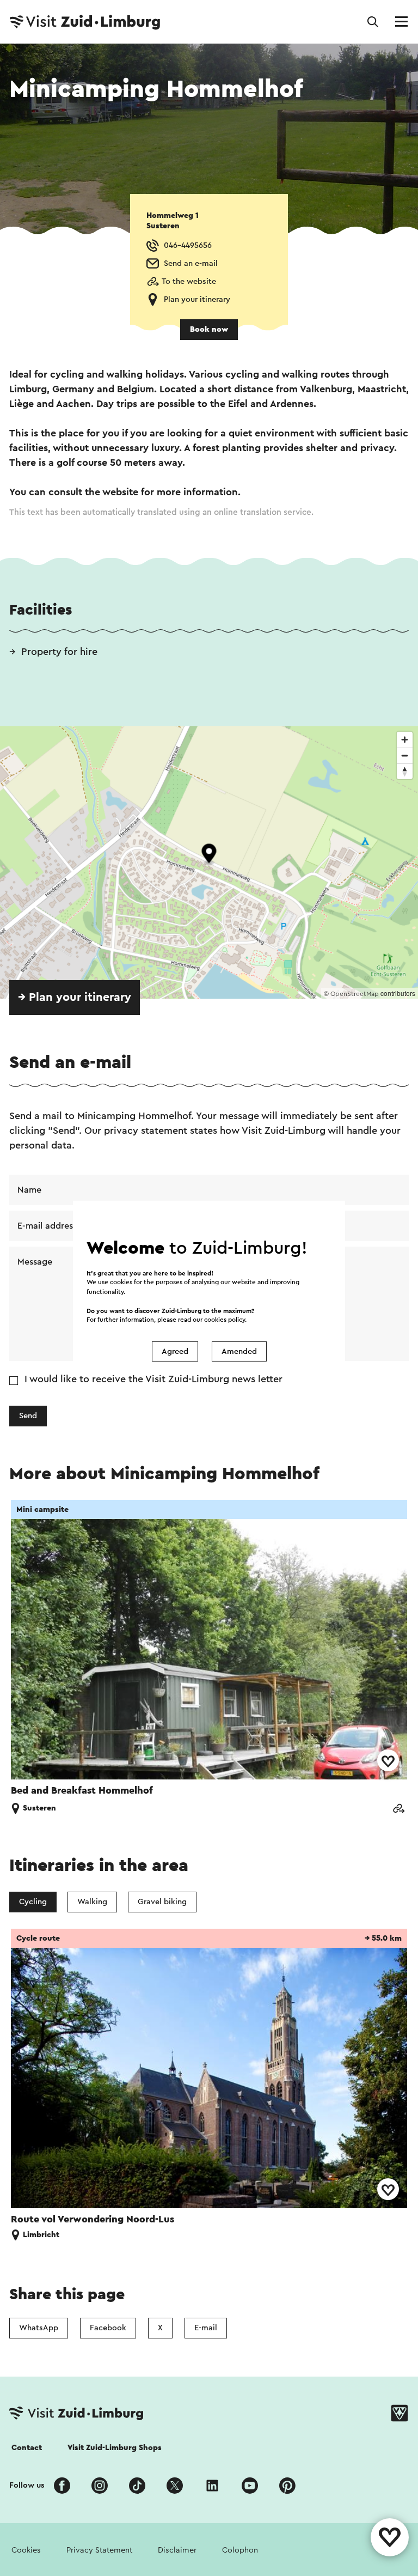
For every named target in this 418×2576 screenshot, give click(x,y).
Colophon (240, 2550)
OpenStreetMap (355, 994)
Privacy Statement (99, 2550)
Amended (239, 1351)
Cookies (26, 2550)
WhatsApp (39, 2328)
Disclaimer (177, 2550)
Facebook (108, 2328)
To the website (189, 281)
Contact (27, 2448)
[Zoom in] (405, 740)
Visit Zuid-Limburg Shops (115, 2448)
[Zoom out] (405, 755)
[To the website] (398, 1810)
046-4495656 (188, 245)
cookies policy (225, 1320)
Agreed (175, 1351)
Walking (92, 1902)
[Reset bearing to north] (405, 771)
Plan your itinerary (197, 299)
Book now (209, 329)
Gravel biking (162, 1902)
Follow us (27, 2485)
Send (28, 1416)
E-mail (206, 2328)
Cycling (33, 1902)
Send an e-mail (191, 263)
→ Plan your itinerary (75, 997)
